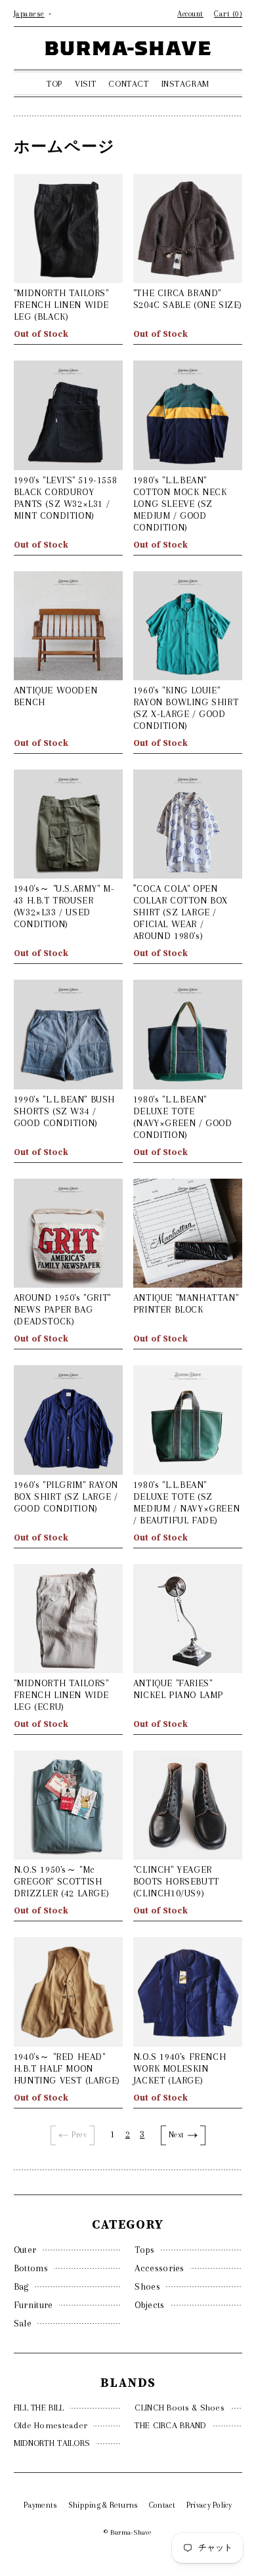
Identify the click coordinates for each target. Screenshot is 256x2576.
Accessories (159, 2268)
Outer (25, 2250)
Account (190, 14)
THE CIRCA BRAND (170, 2425)
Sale (23, 2323)
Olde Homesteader (51, 2425)
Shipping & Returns (103, 2505)
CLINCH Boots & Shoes (180, 2408)
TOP (54, 84)
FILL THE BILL (39, 2408)
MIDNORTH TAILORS (52, 2443)
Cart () (228, 14)
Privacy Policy (209, 2505)
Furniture (33, 2305)
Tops (144, 2250)
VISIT (85, 84)
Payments (40, 2505)
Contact (162, 2505)
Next (177, 2135)
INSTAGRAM (185, 84)
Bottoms (31, 2268)
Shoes (147, 2286)
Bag (21, 2286)
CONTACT (128, 84)
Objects (149, 2305)
